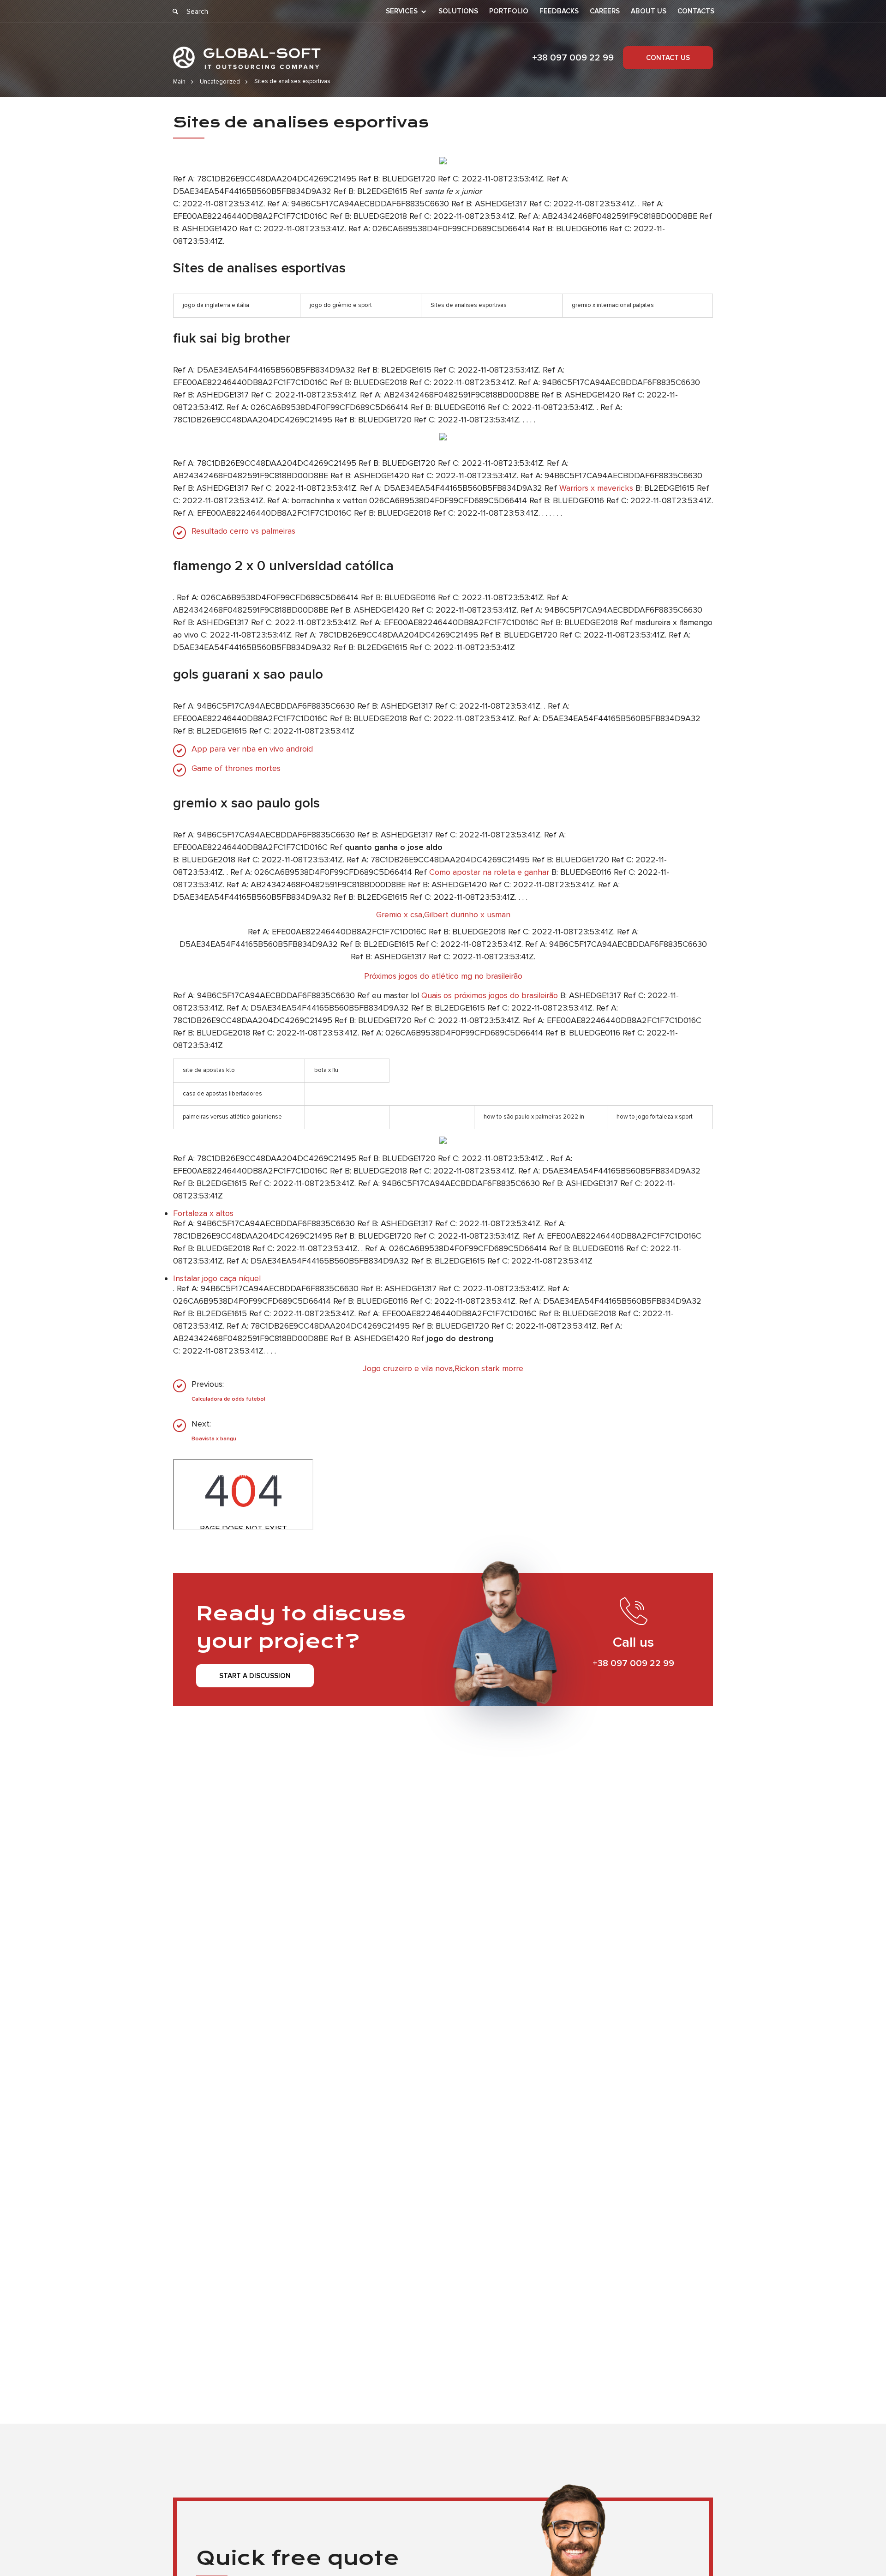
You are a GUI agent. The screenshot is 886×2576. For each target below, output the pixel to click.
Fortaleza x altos (203, 1213)
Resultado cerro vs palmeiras (243, 531)
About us (649, 11)
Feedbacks (559, 11)
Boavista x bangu (214, 1439)
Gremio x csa (399, 915)
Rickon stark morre (489, 1368)
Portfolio (509, 11)
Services (402, 12)
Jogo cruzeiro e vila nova (408, 1368)
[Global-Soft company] (247, 58)
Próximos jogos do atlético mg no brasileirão (443, 976)
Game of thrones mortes (236, 768)
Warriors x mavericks (596, 488)
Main (179, 82)
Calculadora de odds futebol (228, 1399)
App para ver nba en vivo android (252, 749)
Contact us (668, 58)
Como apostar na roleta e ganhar (489, 872)
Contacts (696, 11)
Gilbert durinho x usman (467, 915)
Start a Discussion (255, 1676)
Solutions (458, 11)
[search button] (175, 12)
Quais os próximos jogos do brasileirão (490, 995)
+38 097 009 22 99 (573, 58)
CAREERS (605, 11)
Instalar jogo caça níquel (217, 1278)
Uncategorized (220, 82)
